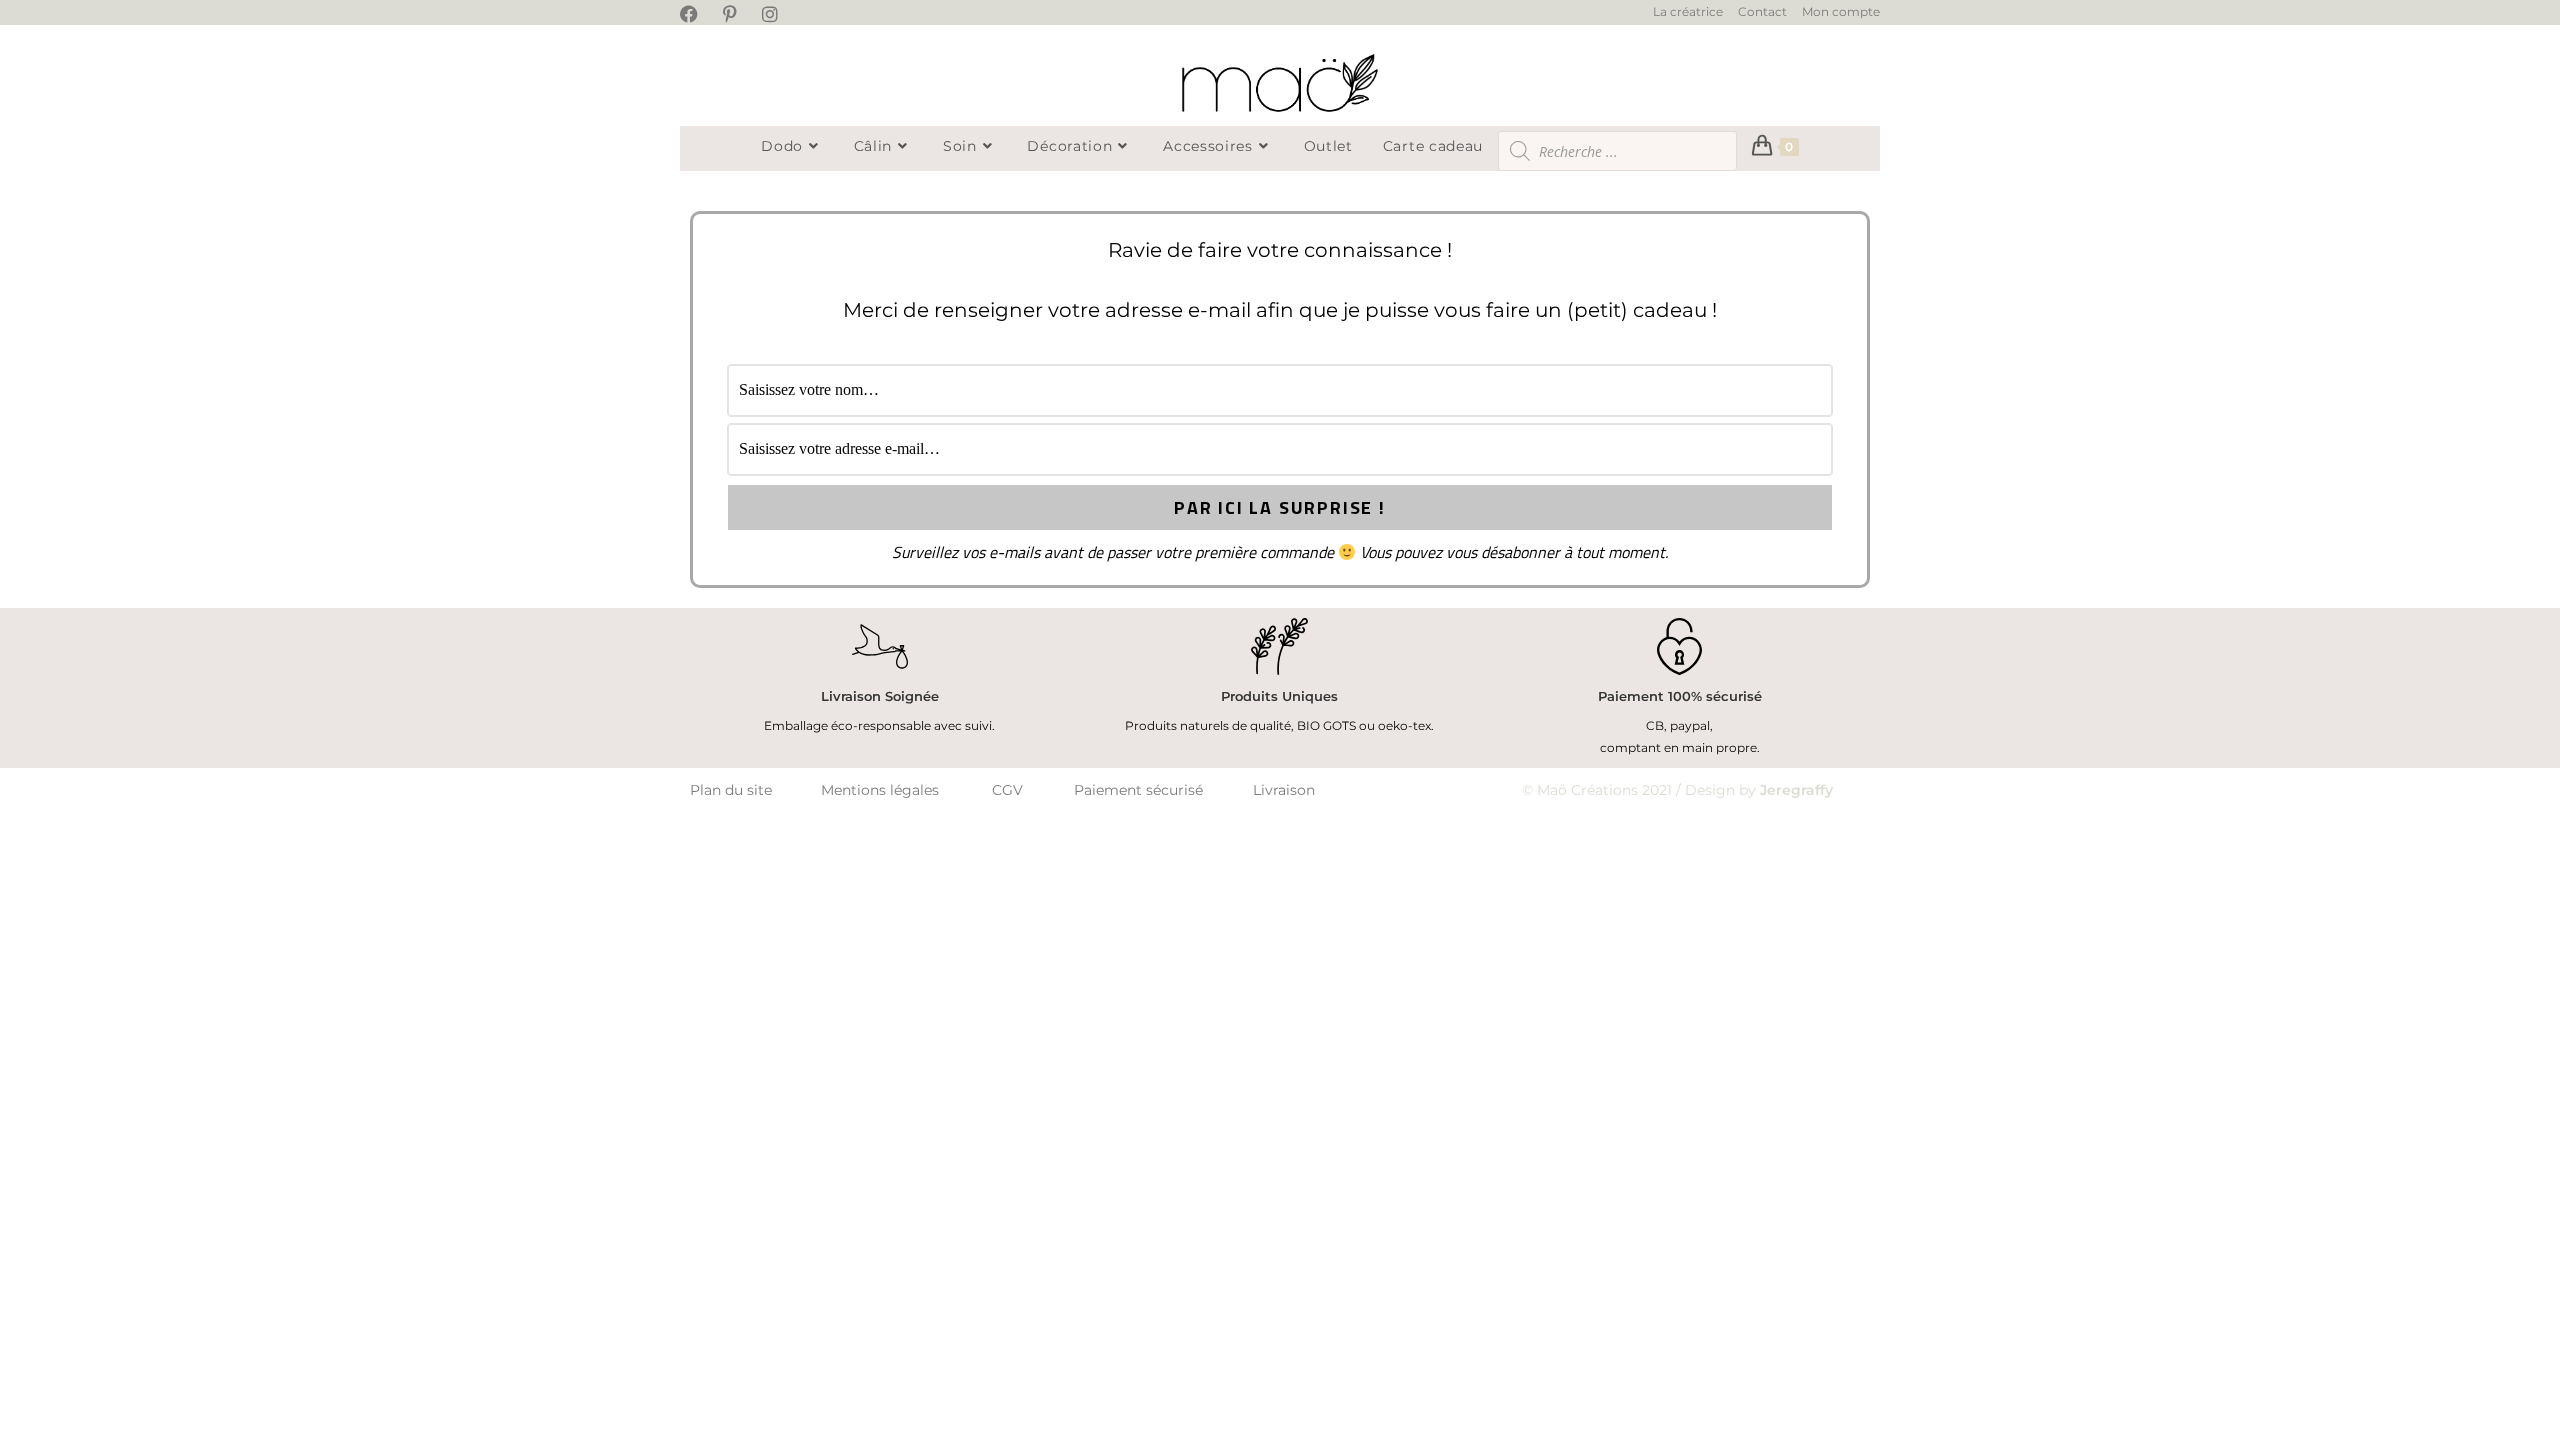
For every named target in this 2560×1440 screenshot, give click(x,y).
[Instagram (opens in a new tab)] (776, 14)
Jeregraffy (1796, 790)
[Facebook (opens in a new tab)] (698, 14)
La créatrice (1688, 11)
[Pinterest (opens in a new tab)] (736, 14)
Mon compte (1841, 11)
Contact (1762, 11)
